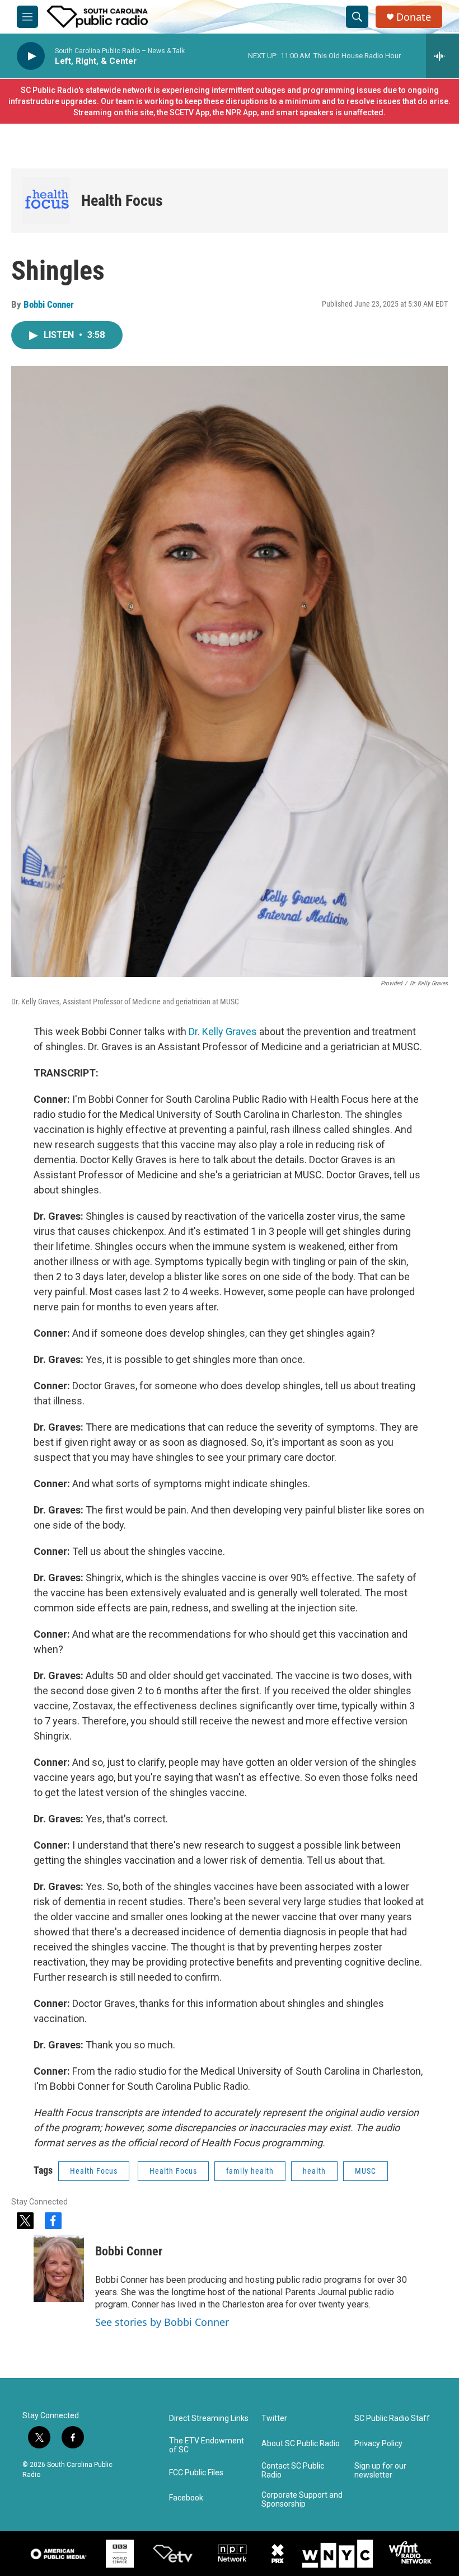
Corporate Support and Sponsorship (302, 2500)
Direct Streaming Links (209, 2418)
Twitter (274, 2418)
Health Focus (122, 201)
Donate (414, 17)
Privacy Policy (378, 2444)
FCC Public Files (196, 2473)
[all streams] (442, 56)
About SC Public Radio (301, 2444)
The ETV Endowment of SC (207, 2445)
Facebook (186, 2498)
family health (250, 2171)
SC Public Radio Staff (392, 2418)
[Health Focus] (46, 201)
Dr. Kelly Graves (223, 1031)
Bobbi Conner (49, 304)
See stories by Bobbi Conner (162, 2322)
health (314, 2171)
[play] (31, 56)
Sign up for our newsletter (380, 2471)
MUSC (366, 2171)
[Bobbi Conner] (59, 2268)
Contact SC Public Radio (293, 2471)
